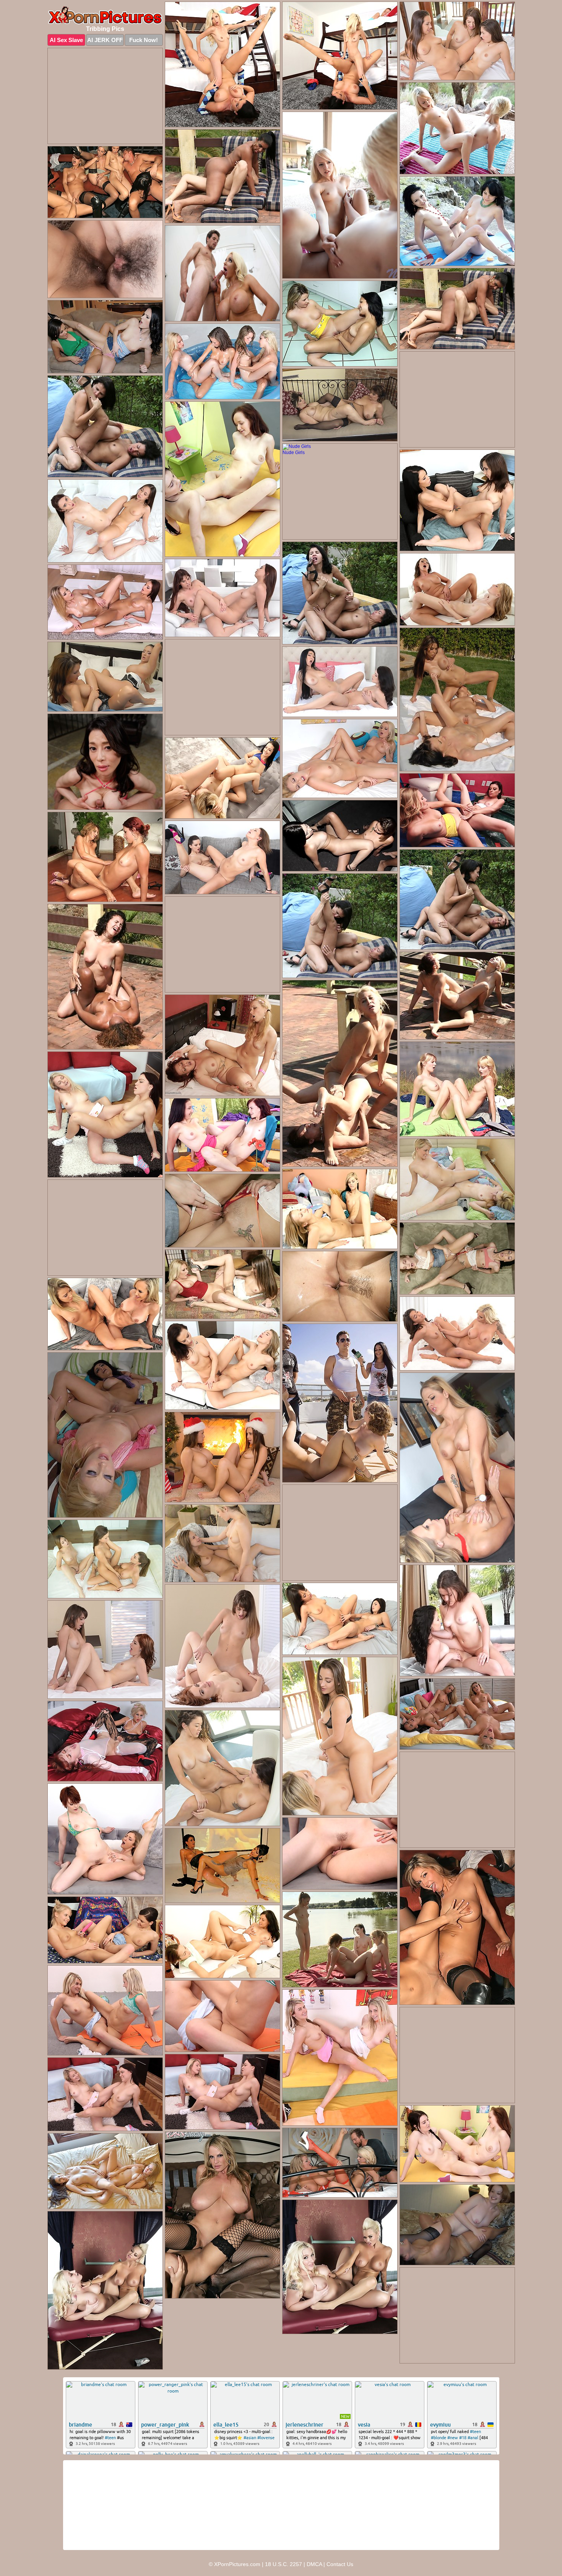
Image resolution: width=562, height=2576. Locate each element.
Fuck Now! (144, 40)
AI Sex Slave (66, 40)
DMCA (314, 2564)
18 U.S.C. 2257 (283, 2564)
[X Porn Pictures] (105, 15)
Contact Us (340, 2564)
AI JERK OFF (105, 40)
